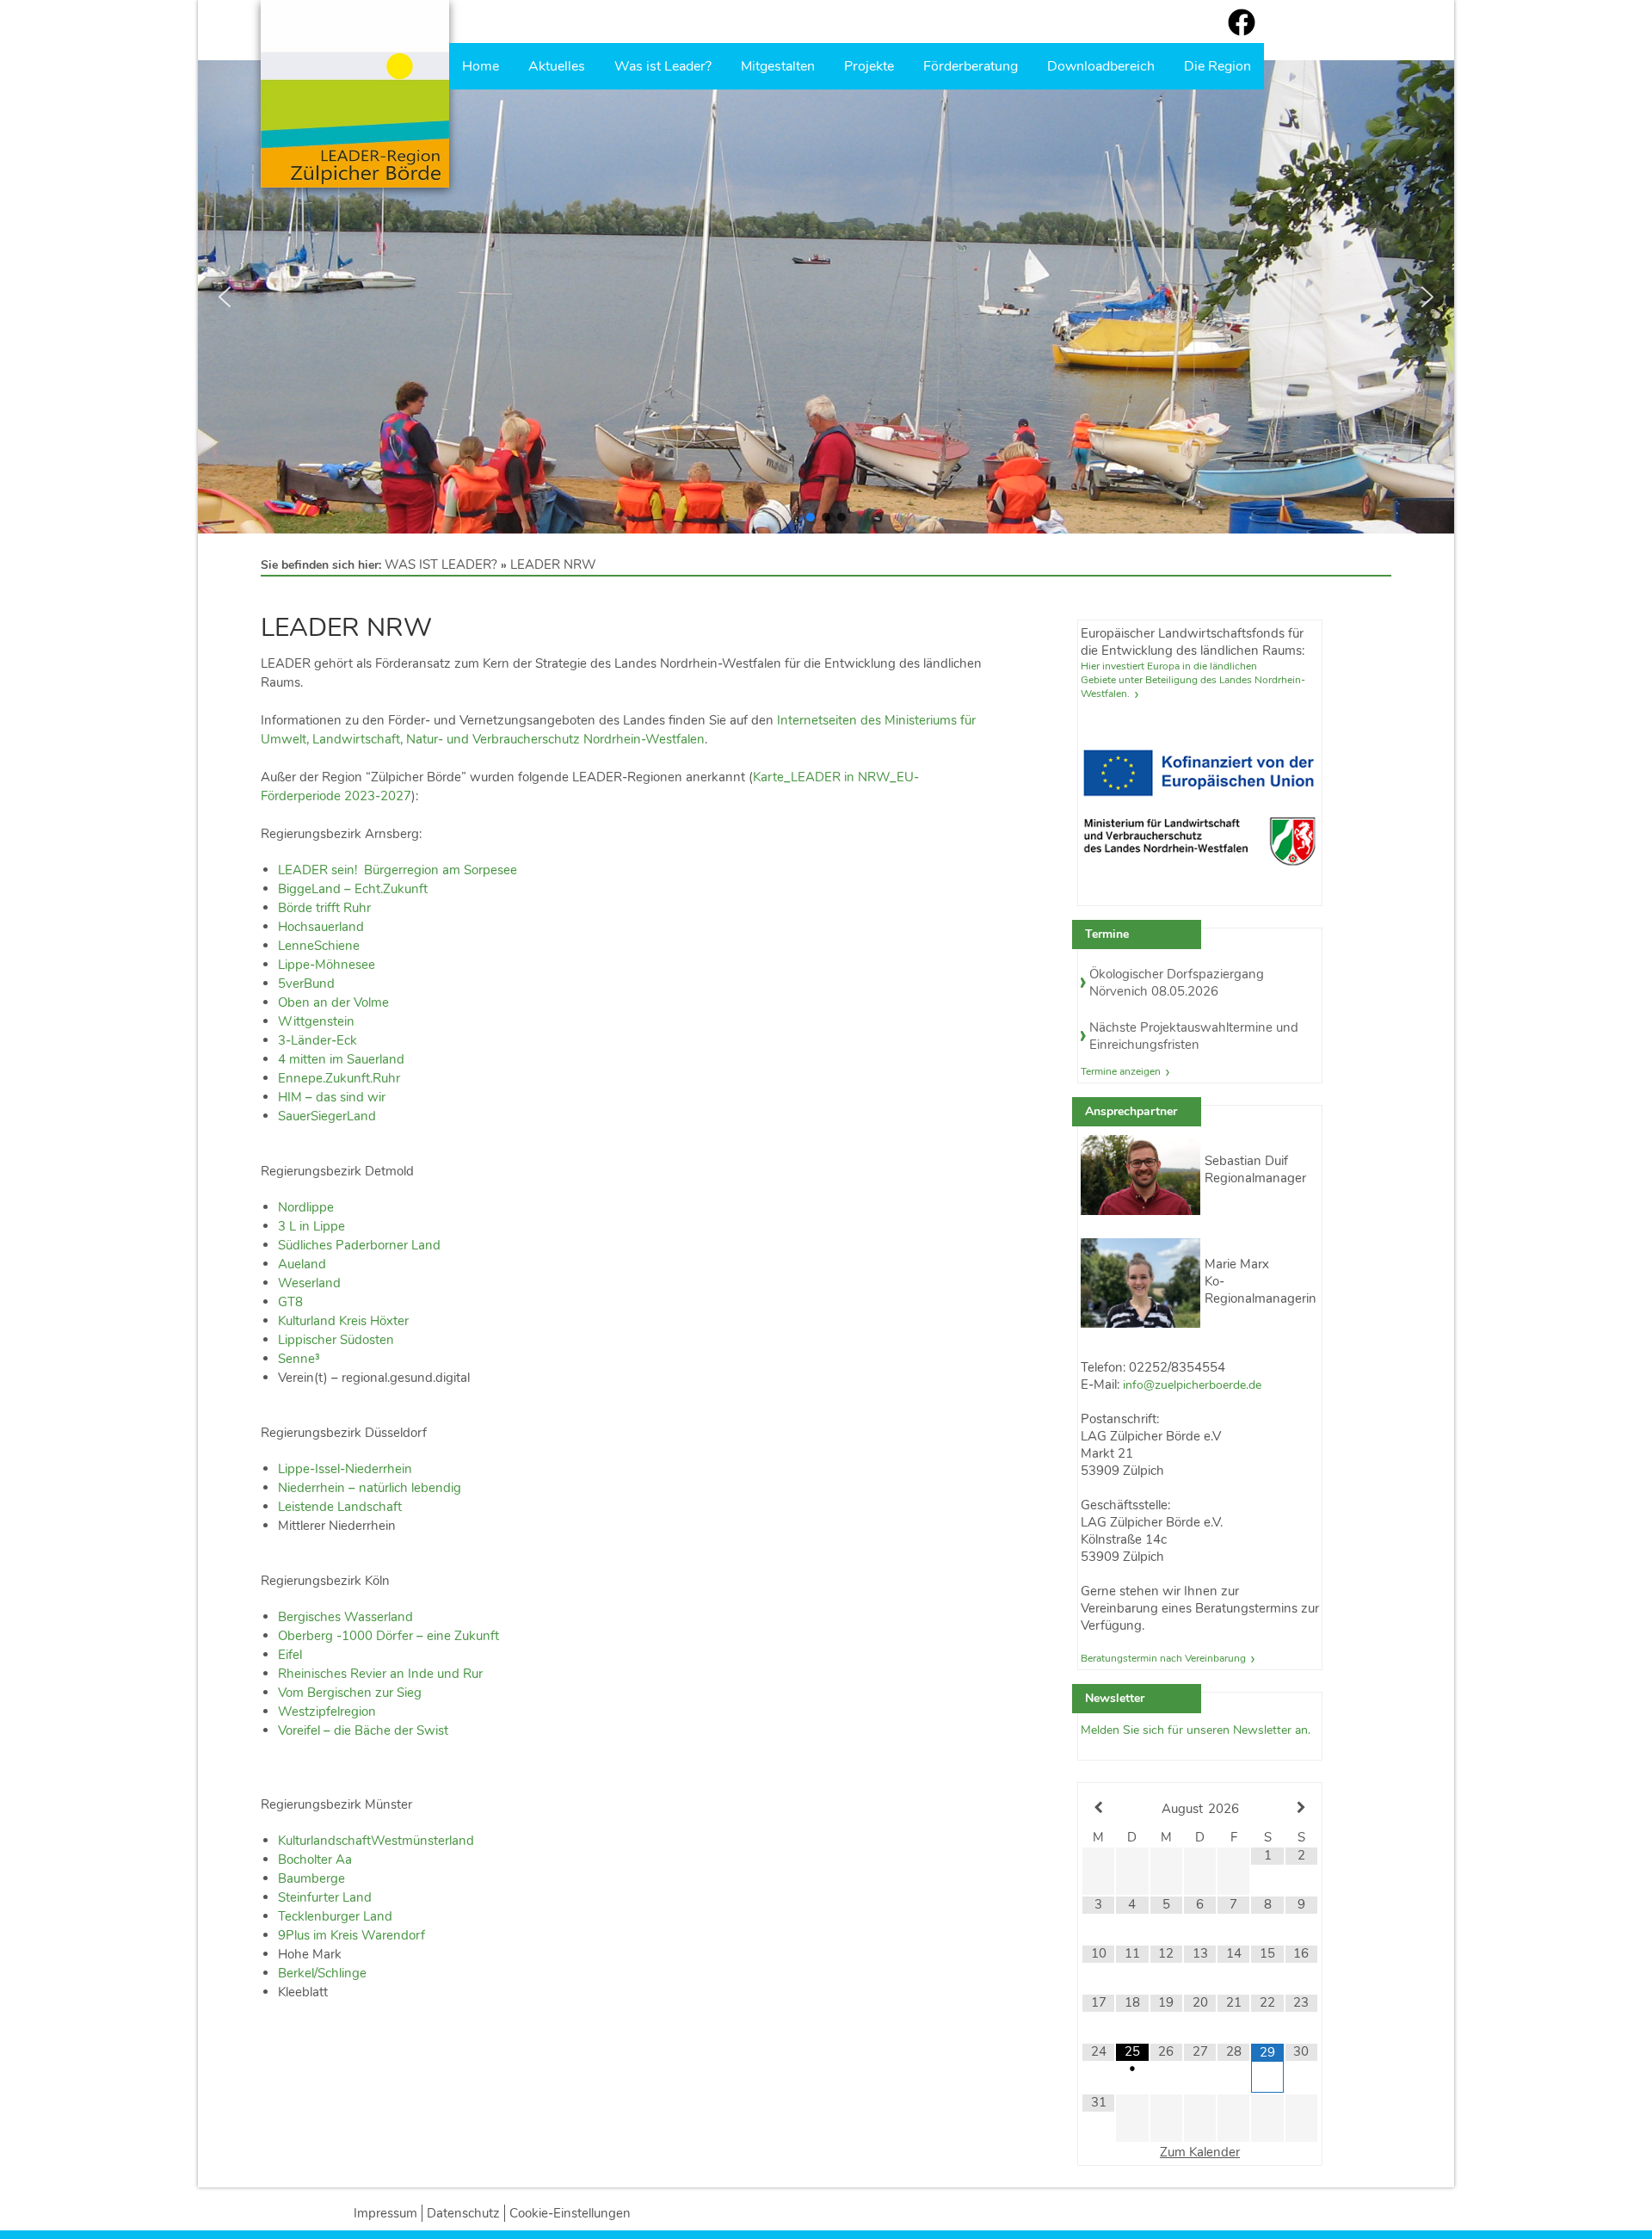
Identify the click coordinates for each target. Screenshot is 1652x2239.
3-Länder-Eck (317, 1040)
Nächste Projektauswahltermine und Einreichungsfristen (1194, 1036)
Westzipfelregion (327, 1712)
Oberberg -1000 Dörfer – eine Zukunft (388, 1636)
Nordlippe (306, 1207)
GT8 (290, 1302)
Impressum (385, 2213)
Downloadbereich (1101, 66)
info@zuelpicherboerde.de (1192, 1385)
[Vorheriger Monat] (1098, 1808)
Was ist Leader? (663, 66)
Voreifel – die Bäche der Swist (363, 1730)
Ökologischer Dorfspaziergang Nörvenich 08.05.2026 (1177, 983)
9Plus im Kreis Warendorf (351, 1935)
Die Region (1217, 66)
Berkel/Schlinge (322, 1973)
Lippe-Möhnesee (327, 965)
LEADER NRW (553, 564)
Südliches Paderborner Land (359, 1245)
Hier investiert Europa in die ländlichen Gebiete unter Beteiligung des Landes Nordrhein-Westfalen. (1193, 680)
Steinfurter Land (325, 1897)
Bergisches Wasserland (345, 1617)
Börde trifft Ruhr (324, 908)
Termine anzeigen (1121, 1071)
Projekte (869, 66)
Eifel (290, 1655)
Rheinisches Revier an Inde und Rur (380, 1674)
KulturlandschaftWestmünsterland (376, 1841)
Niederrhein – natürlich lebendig (370, 1488)
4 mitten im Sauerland (341, 1059)
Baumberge (311, 1878)
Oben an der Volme (333, 1002)
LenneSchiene (319, 946)
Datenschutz (463, 2213)
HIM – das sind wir (332, 1097)
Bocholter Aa (315, 1860)
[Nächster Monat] (1301, 1808)
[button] (225, 297)
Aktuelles (557, 66)
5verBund (306, 984)
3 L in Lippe (311, 1226)
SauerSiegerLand (327, 1116)
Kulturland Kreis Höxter (343, 1321)
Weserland (309, 1283)
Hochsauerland (321, 927)
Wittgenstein (316, 1021)
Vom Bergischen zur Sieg (350, 1693)
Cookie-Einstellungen (570, 2213)
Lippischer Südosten (336, 1340)
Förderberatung (971, 66)
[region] (826, 297)
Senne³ (299, 1359)
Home (481, 66)
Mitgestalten (778, 66)
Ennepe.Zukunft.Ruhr (339, 1078)
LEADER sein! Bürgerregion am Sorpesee (398, 870)
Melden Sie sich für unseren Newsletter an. (1196, 1730)
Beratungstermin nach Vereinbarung (1163, 1658)
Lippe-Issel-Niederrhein (345, 1469)
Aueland (302, 1264)
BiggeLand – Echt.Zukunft (353, 889)
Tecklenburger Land (335, 1916)
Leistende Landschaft (340, 1507)
